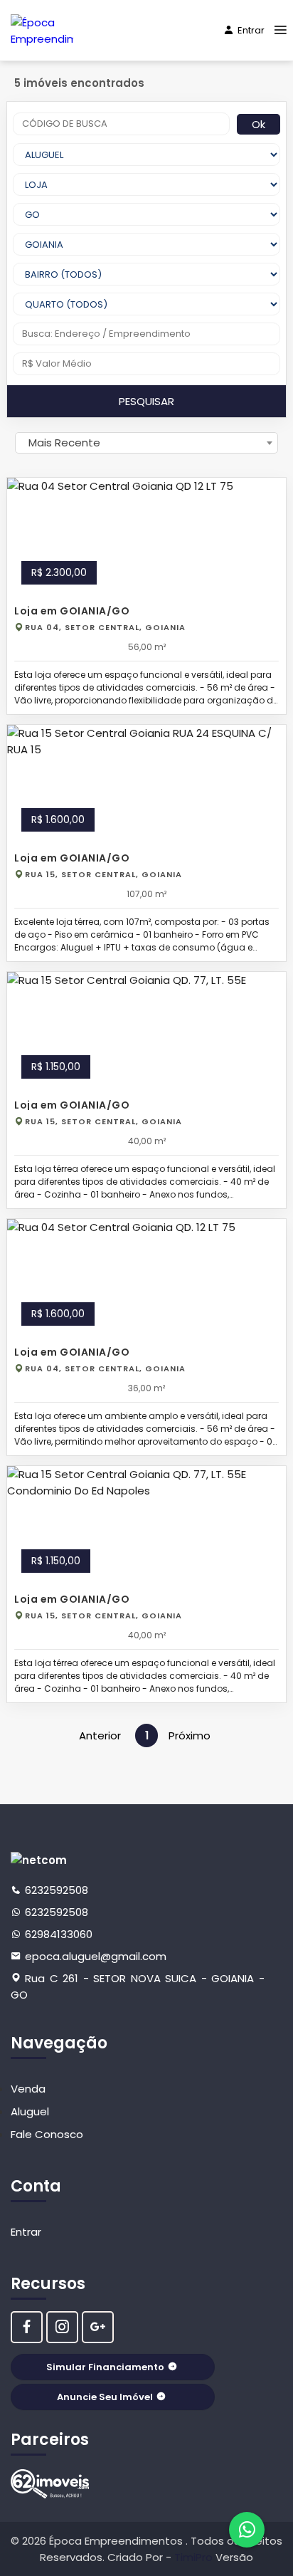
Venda (28, 2089)
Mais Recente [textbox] (64, 443)
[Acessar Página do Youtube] (98, 2327)
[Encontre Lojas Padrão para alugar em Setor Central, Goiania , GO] (50, 2484)
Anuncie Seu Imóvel (105, 2397)
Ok (259, 124)
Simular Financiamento (105, 2367)
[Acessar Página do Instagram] (62, 2327)
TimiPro (195, 2557)
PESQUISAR (146, 401)
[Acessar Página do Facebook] (27, 2327)
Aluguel (30, 2111)
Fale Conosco (47, 2134)
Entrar (251, 30)
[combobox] (146, 443)
